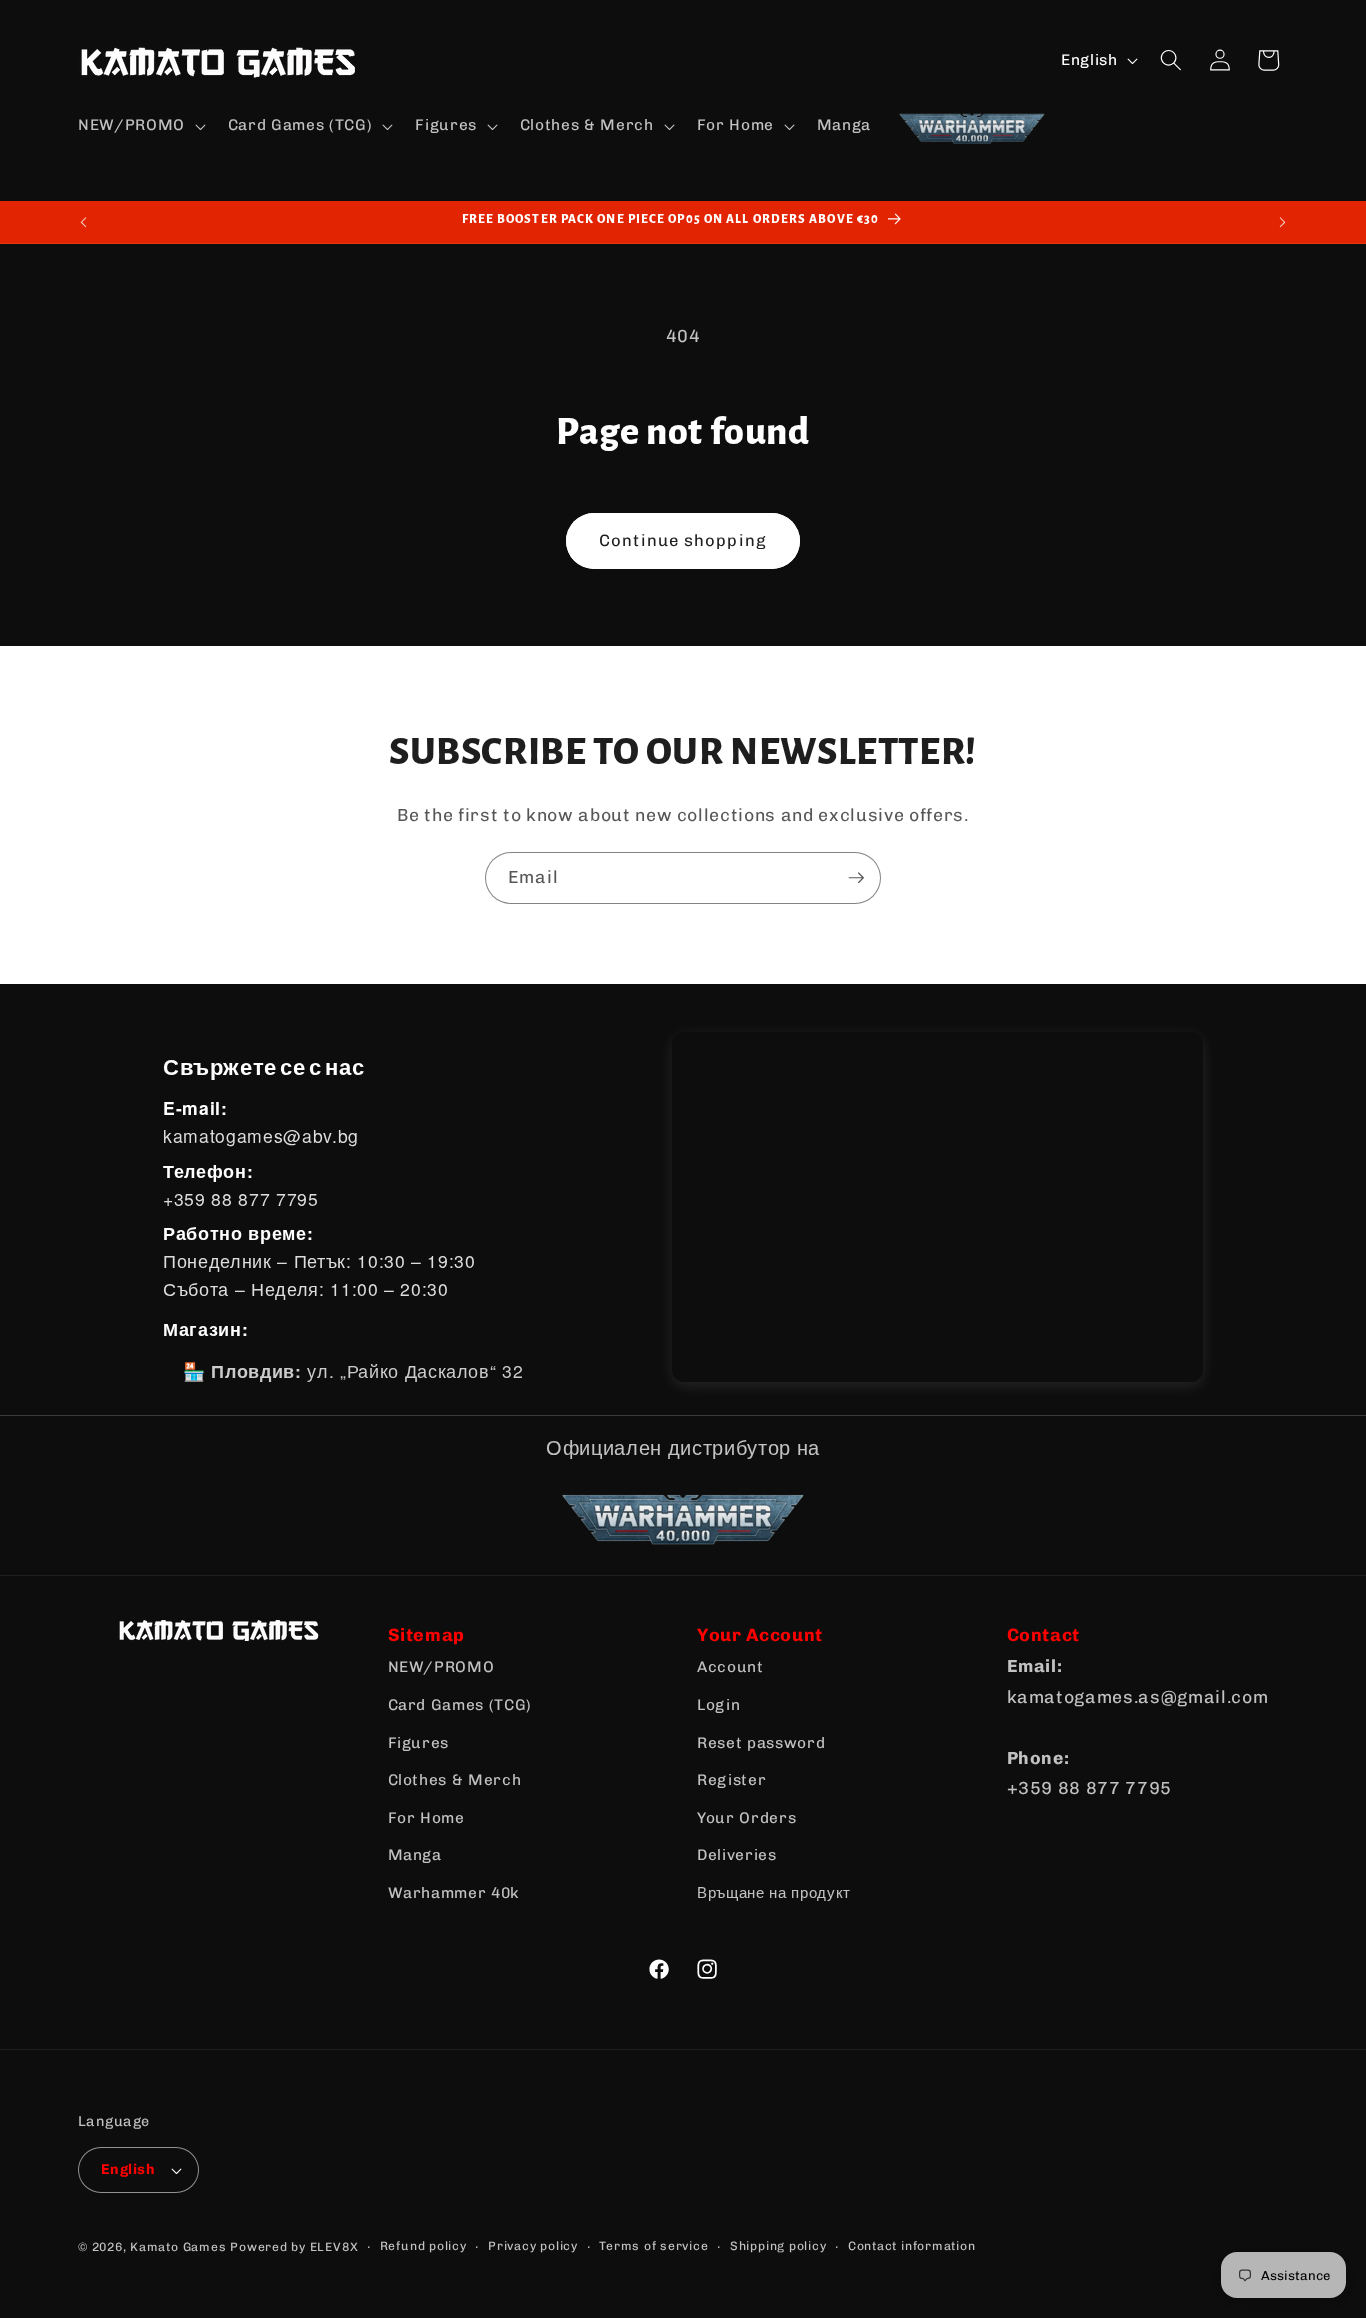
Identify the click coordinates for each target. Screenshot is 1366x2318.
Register (731, 1780)
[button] (140, 126)
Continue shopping (683, 540)
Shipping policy (778, 2246)
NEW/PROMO (441, 1667)
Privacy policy (533, 2246)
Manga (415, 1855)
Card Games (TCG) (460, 1705)
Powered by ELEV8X (294, 2247)
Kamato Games (178, 2247)
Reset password (761, 1743)
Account (730, 1667)
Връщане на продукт (774, 1893)
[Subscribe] (856, 878)
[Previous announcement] (84, 222)
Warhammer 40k (454, 1893)
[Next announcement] (1283, 222)
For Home (426, 1818)
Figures (419, 1743)
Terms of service (653, 2246)
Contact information (912, 2246)
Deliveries (737, 1855)
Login (718, 1705)
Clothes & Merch (455, 1780)
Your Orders (746, 1818)
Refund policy (423, 2246)
